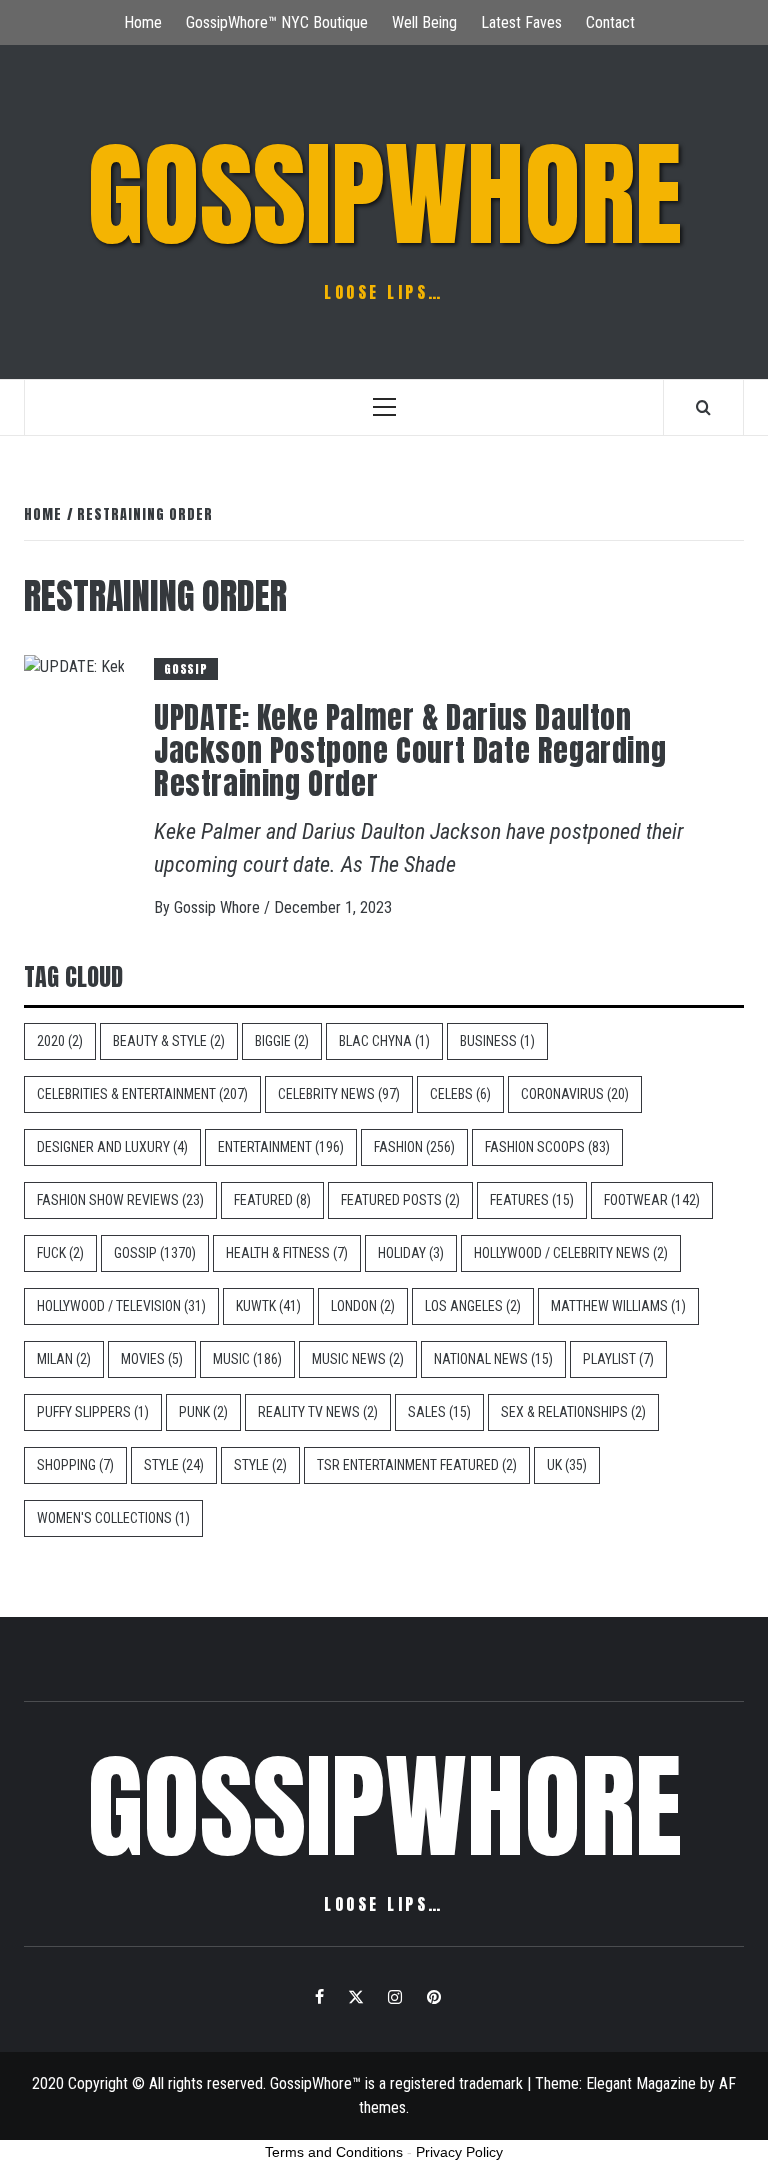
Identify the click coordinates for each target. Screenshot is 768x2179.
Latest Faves (521, 22)
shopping (75, 1465)
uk (567, 1465)
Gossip (186, 669)
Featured (272, 1200)
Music (247, 1359)
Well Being (424, 22)
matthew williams (618, 1306)
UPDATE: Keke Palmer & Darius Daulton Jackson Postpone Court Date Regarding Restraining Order (410, 750)
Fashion (414, 1147)
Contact (610, 22)
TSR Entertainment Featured (417, 1465)
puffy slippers (93, 1412)
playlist (618, 1359)
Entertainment (281, 1147)
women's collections (113, 1518)
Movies (152, 1359)
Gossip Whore (219, 907)
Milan (64, 1359)
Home (143, 22)
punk (203, 1412)
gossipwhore (384, 195)
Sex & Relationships (573, 1412)
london (363, 1306)
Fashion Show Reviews (120, 1200)
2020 (60, 1041)
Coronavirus (575, 1094)
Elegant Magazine (641, 2083)
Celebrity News (339, 1094)
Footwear (652, 1200)
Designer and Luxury (112, 1147)
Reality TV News (318, 1412)
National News (493, 1359)
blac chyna (384, 1041)
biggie (282, 1041)
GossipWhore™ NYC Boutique (277, 22)
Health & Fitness (287, 1253)
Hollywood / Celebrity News (571, 1253)
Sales (439, 1412)
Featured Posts (400, 1200)
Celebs (460, 1094)
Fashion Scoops (547, 1147)
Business (497, 1041)
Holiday (411, 1253)
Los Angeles (473, 1306)
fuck (60, 1253)
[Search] (703, 407)
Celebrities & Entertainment (142, 1094)
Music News (358, 1359)
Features (532, 1200)
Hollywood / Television (121, 1306)
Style (174, 1465)
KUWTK (268, 1306)
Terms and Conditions (334, 2152)
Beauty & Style (169, 1041)
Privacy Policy (459, 2152)
